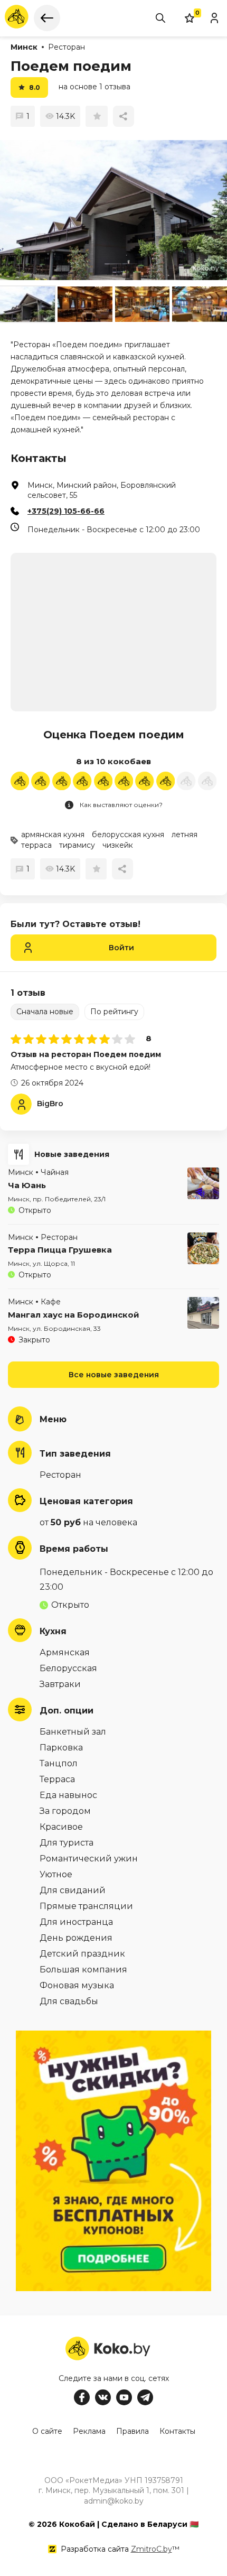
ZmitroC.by (152, 2549)
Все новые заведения (114, 1375)
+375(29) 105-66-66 (66, 511)
